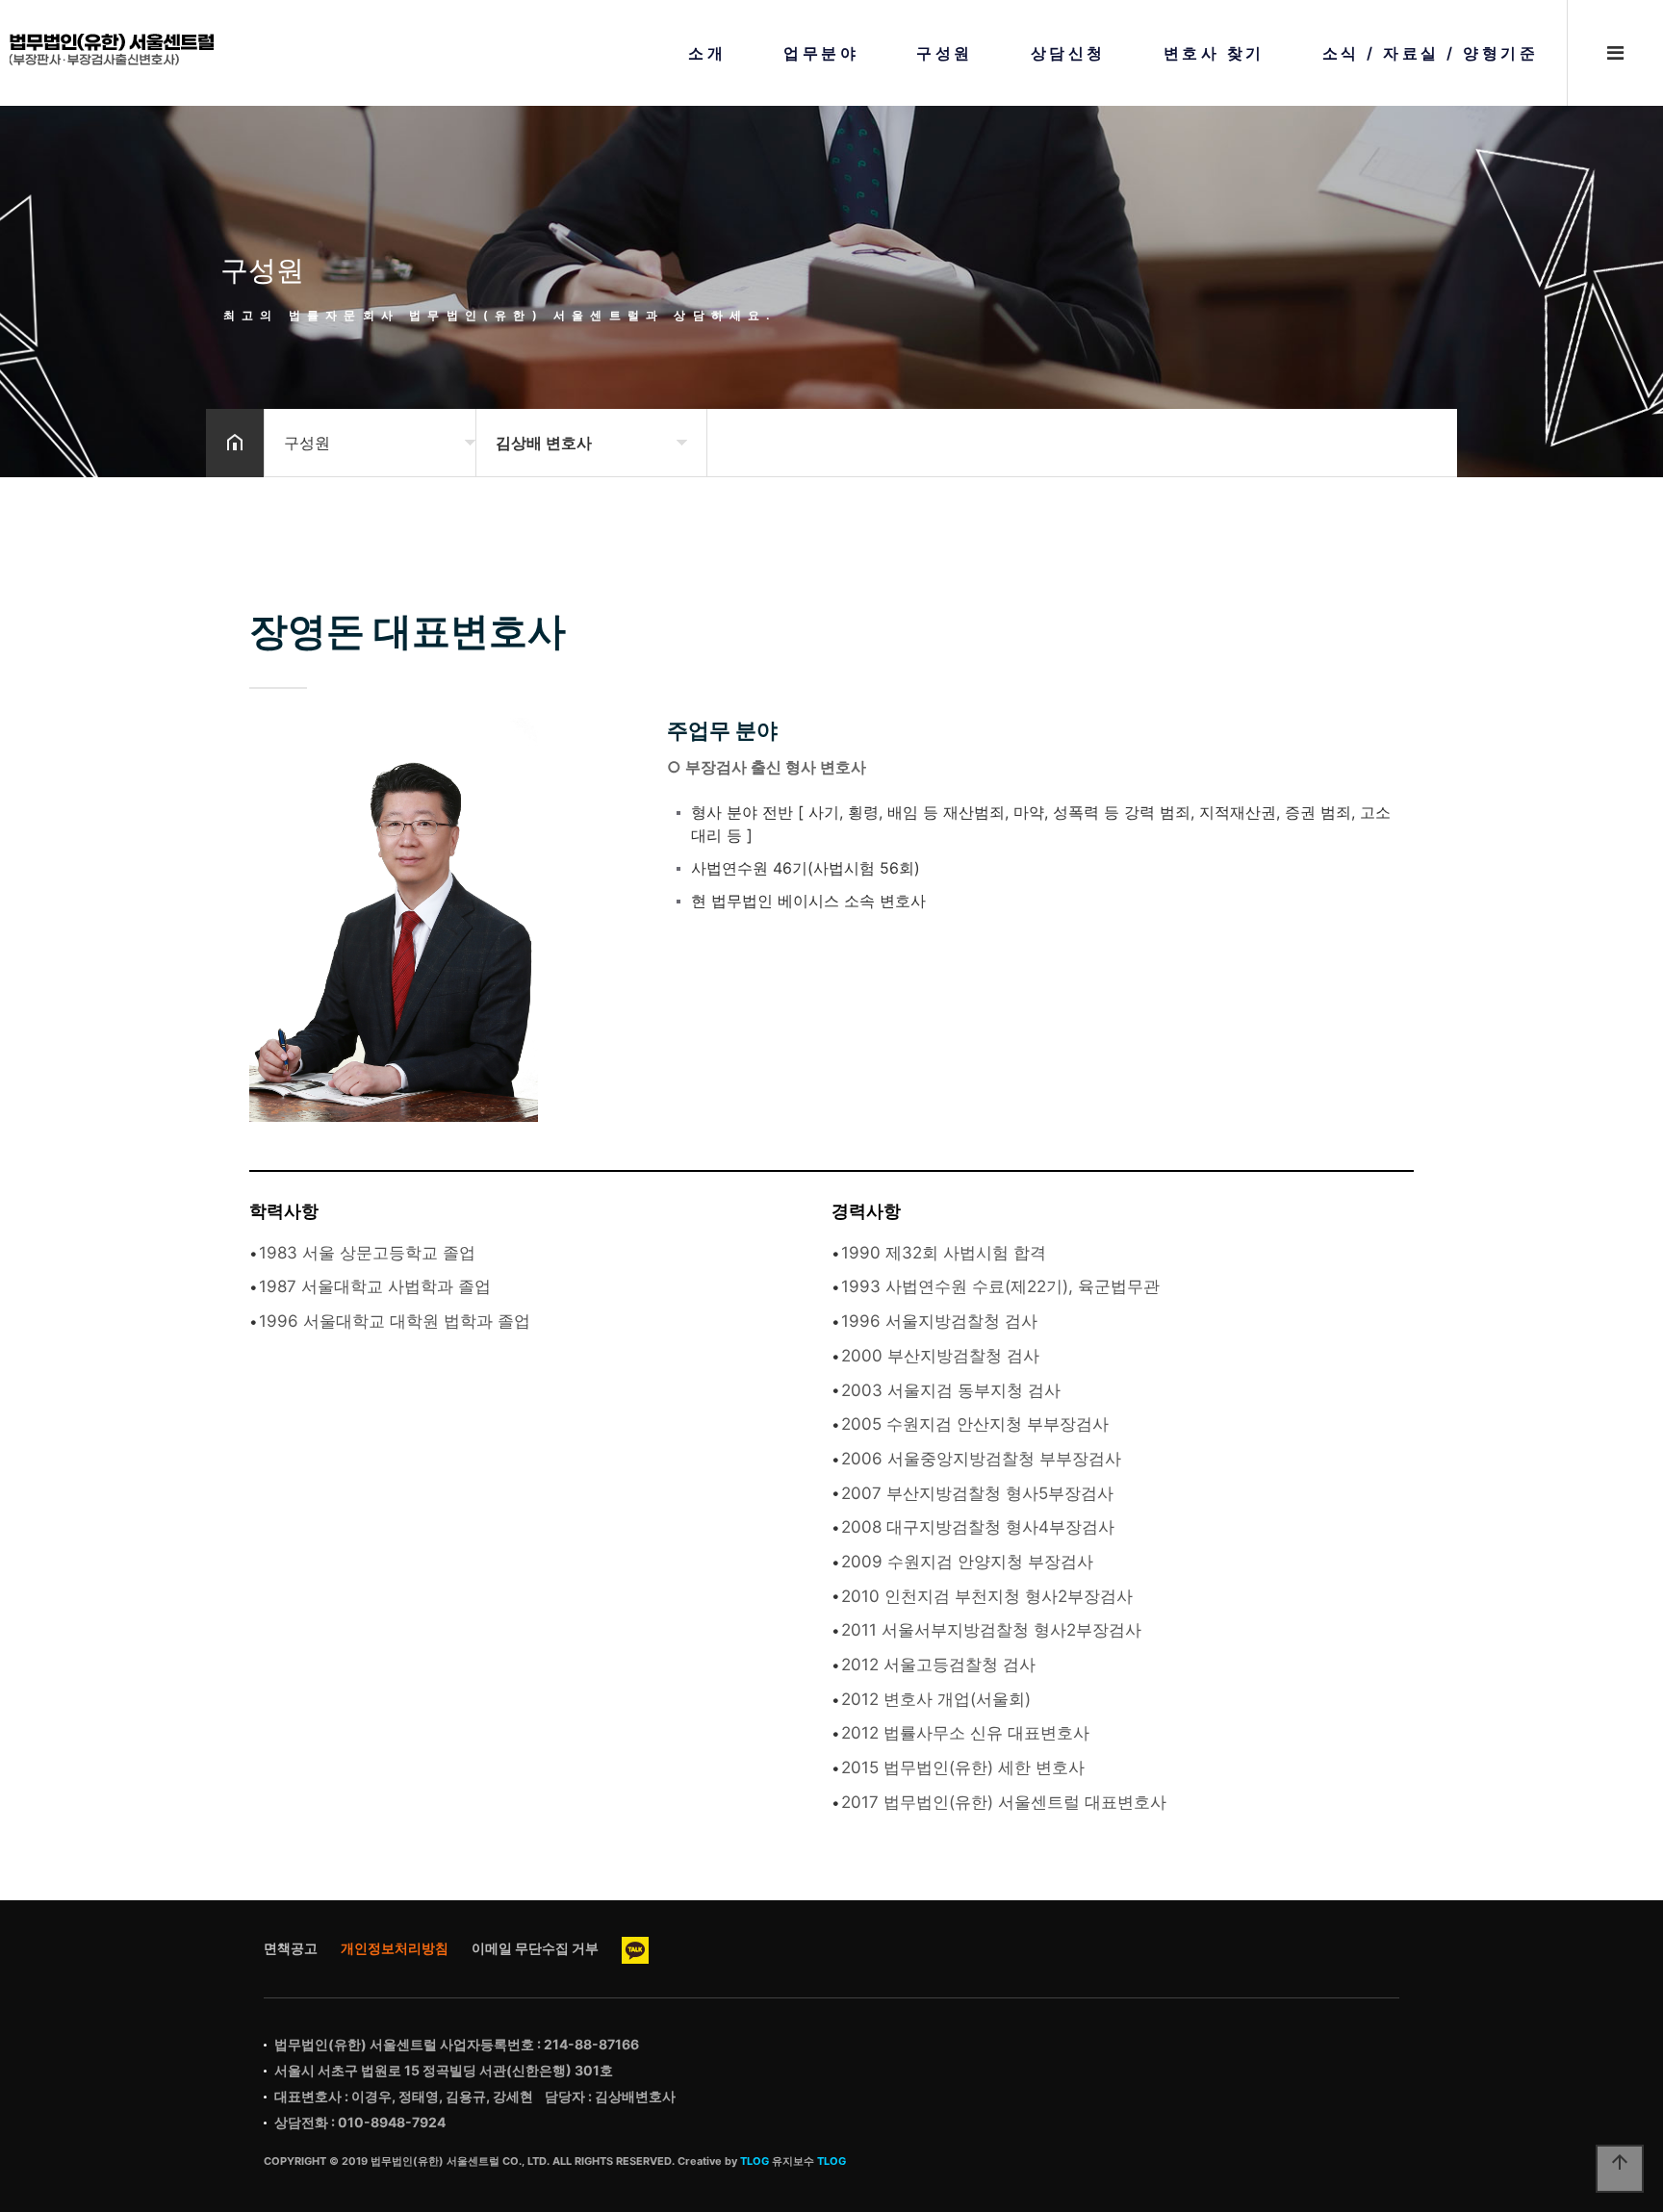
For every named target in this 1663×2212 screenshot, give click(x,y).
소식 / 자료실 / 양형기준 (1431, 53)
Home (112, 50)
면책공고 (291, 1948)
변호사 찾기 (1214, 53)
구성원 (945, 53)
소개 (707, 53)
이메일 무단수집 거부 (535, 1948)
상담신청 (1068, 53)
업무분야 (821, 53)
